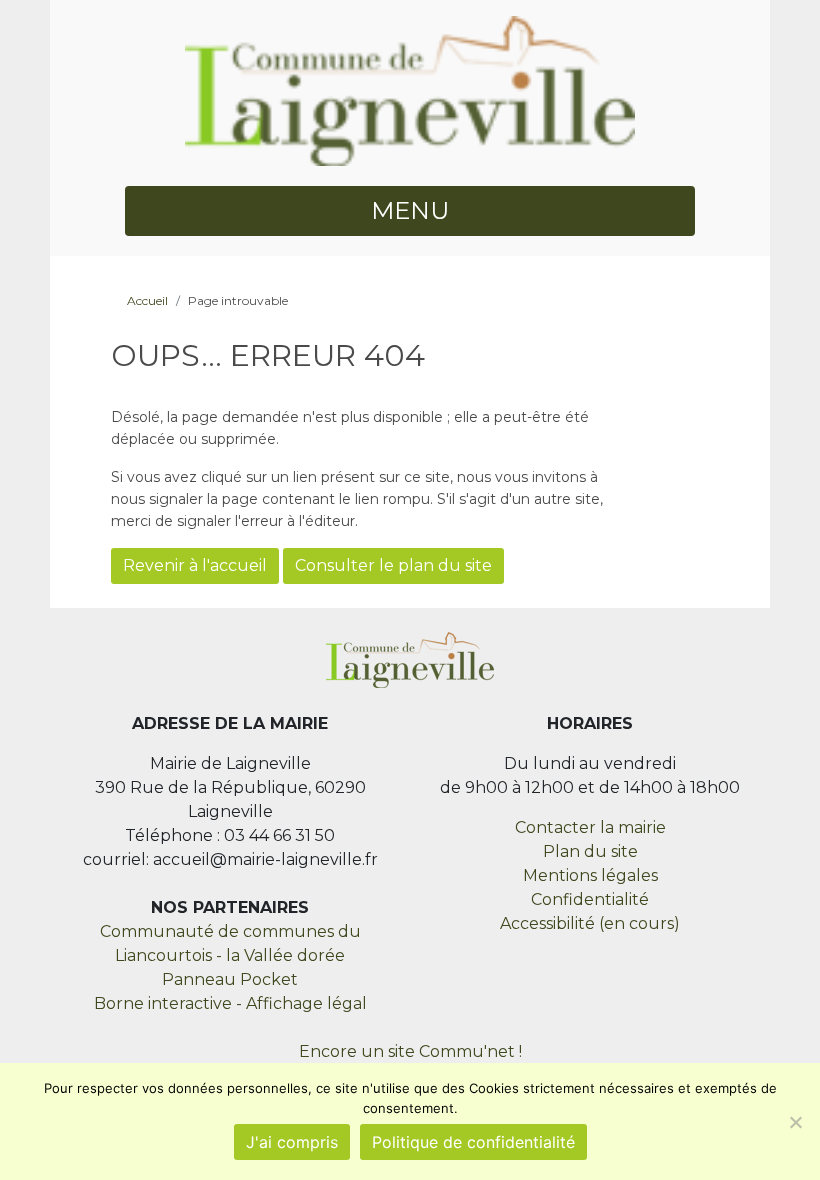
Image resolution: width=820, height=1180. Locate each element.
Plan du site (590, 851)
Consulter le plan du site (393, 565)
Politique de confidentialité (473, 1142)
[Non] (795, 1122)
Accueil (147, 300)
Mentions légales (590, 875)
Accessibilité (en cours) (590, 923)
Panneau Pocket (230, 979)
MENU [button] (410, 210)
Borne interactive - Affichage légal (230, 1003)
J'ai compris (292, 1142)
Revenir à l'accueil (195, 565)
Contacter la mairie (590, 827)
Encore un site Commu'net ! (410, 1051)
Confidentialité (590, 899)
